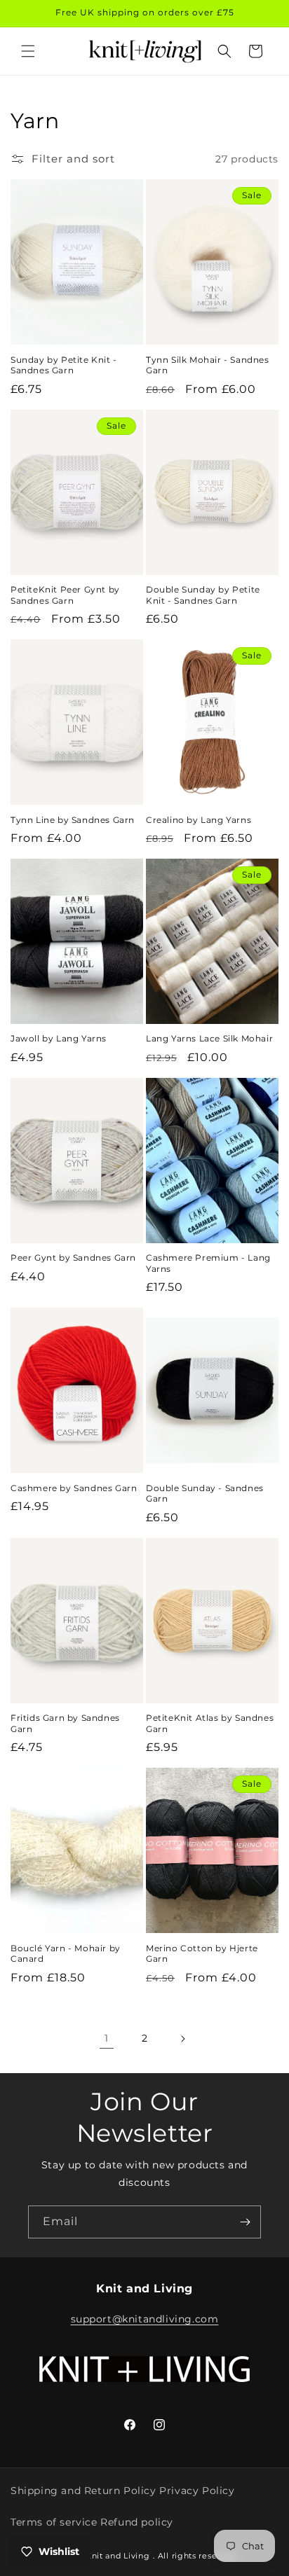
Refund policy (137, 2522)
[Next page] (182, 2039)
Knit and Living (118, 2556)
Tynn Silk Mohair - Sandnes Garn (208, 365)
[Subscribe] (245, 2222)
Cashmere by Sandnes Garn (74, 1488)
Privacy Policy (197, 2491)
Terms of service (54, 2522)
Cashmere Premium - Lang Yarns (208, 1263)
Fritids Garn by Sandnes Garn (65, 1723)
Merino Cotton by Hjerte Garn (202, 1954)
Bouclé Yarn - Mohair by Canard (66, 1954)
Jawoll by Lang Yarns (59, 1038)
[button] (28, 51)
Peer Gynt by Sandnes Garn (73, 1258)
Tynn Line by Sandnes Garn (73, 820)
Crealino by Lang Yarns (199, 820)
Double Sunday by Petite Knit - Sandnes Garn (203, 595)
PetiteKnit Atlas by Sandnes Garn (210, 1723)
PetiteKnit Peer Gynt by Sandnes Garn (65, 595)
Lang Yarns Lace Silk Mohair (209, 1038)
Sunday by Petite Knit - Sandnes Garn (64, 365)
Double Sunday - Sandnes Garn (205, 1494)
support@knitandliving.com (145, 2319)
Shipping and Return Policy (83, 2491)
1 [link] (107, 2038)
